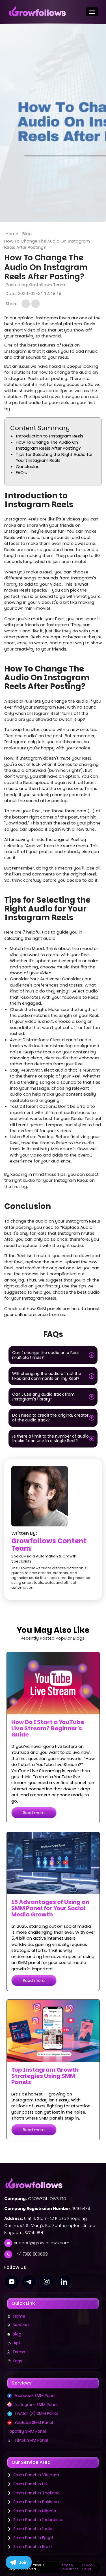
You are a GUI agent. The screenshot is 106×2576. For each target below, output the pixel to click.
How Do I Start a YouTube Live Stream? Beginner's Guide (48, 1728)
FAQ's (21, 472)
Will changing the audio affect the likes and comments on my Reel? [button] (47, 1376)
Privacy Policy (88, 2567)
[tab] (53, 1355)
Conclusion (28, 466)
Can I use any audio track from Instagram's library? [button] (43, 1397)
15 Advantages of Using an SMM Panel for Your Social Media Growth (50, 1908)
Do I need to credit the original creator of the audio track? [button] (50, 1418)
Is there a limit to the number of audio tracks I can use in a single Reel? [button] (50, 1439)
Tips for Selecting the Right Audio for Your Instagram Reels (54, 457)
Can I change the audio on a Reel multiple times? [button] (46, 1355)
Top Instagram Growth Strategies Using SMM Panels (45, 2076)
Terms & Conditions (69, 2567)
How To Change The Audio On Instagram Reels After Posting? (48, 445)
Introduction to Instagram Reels (50, 436)
